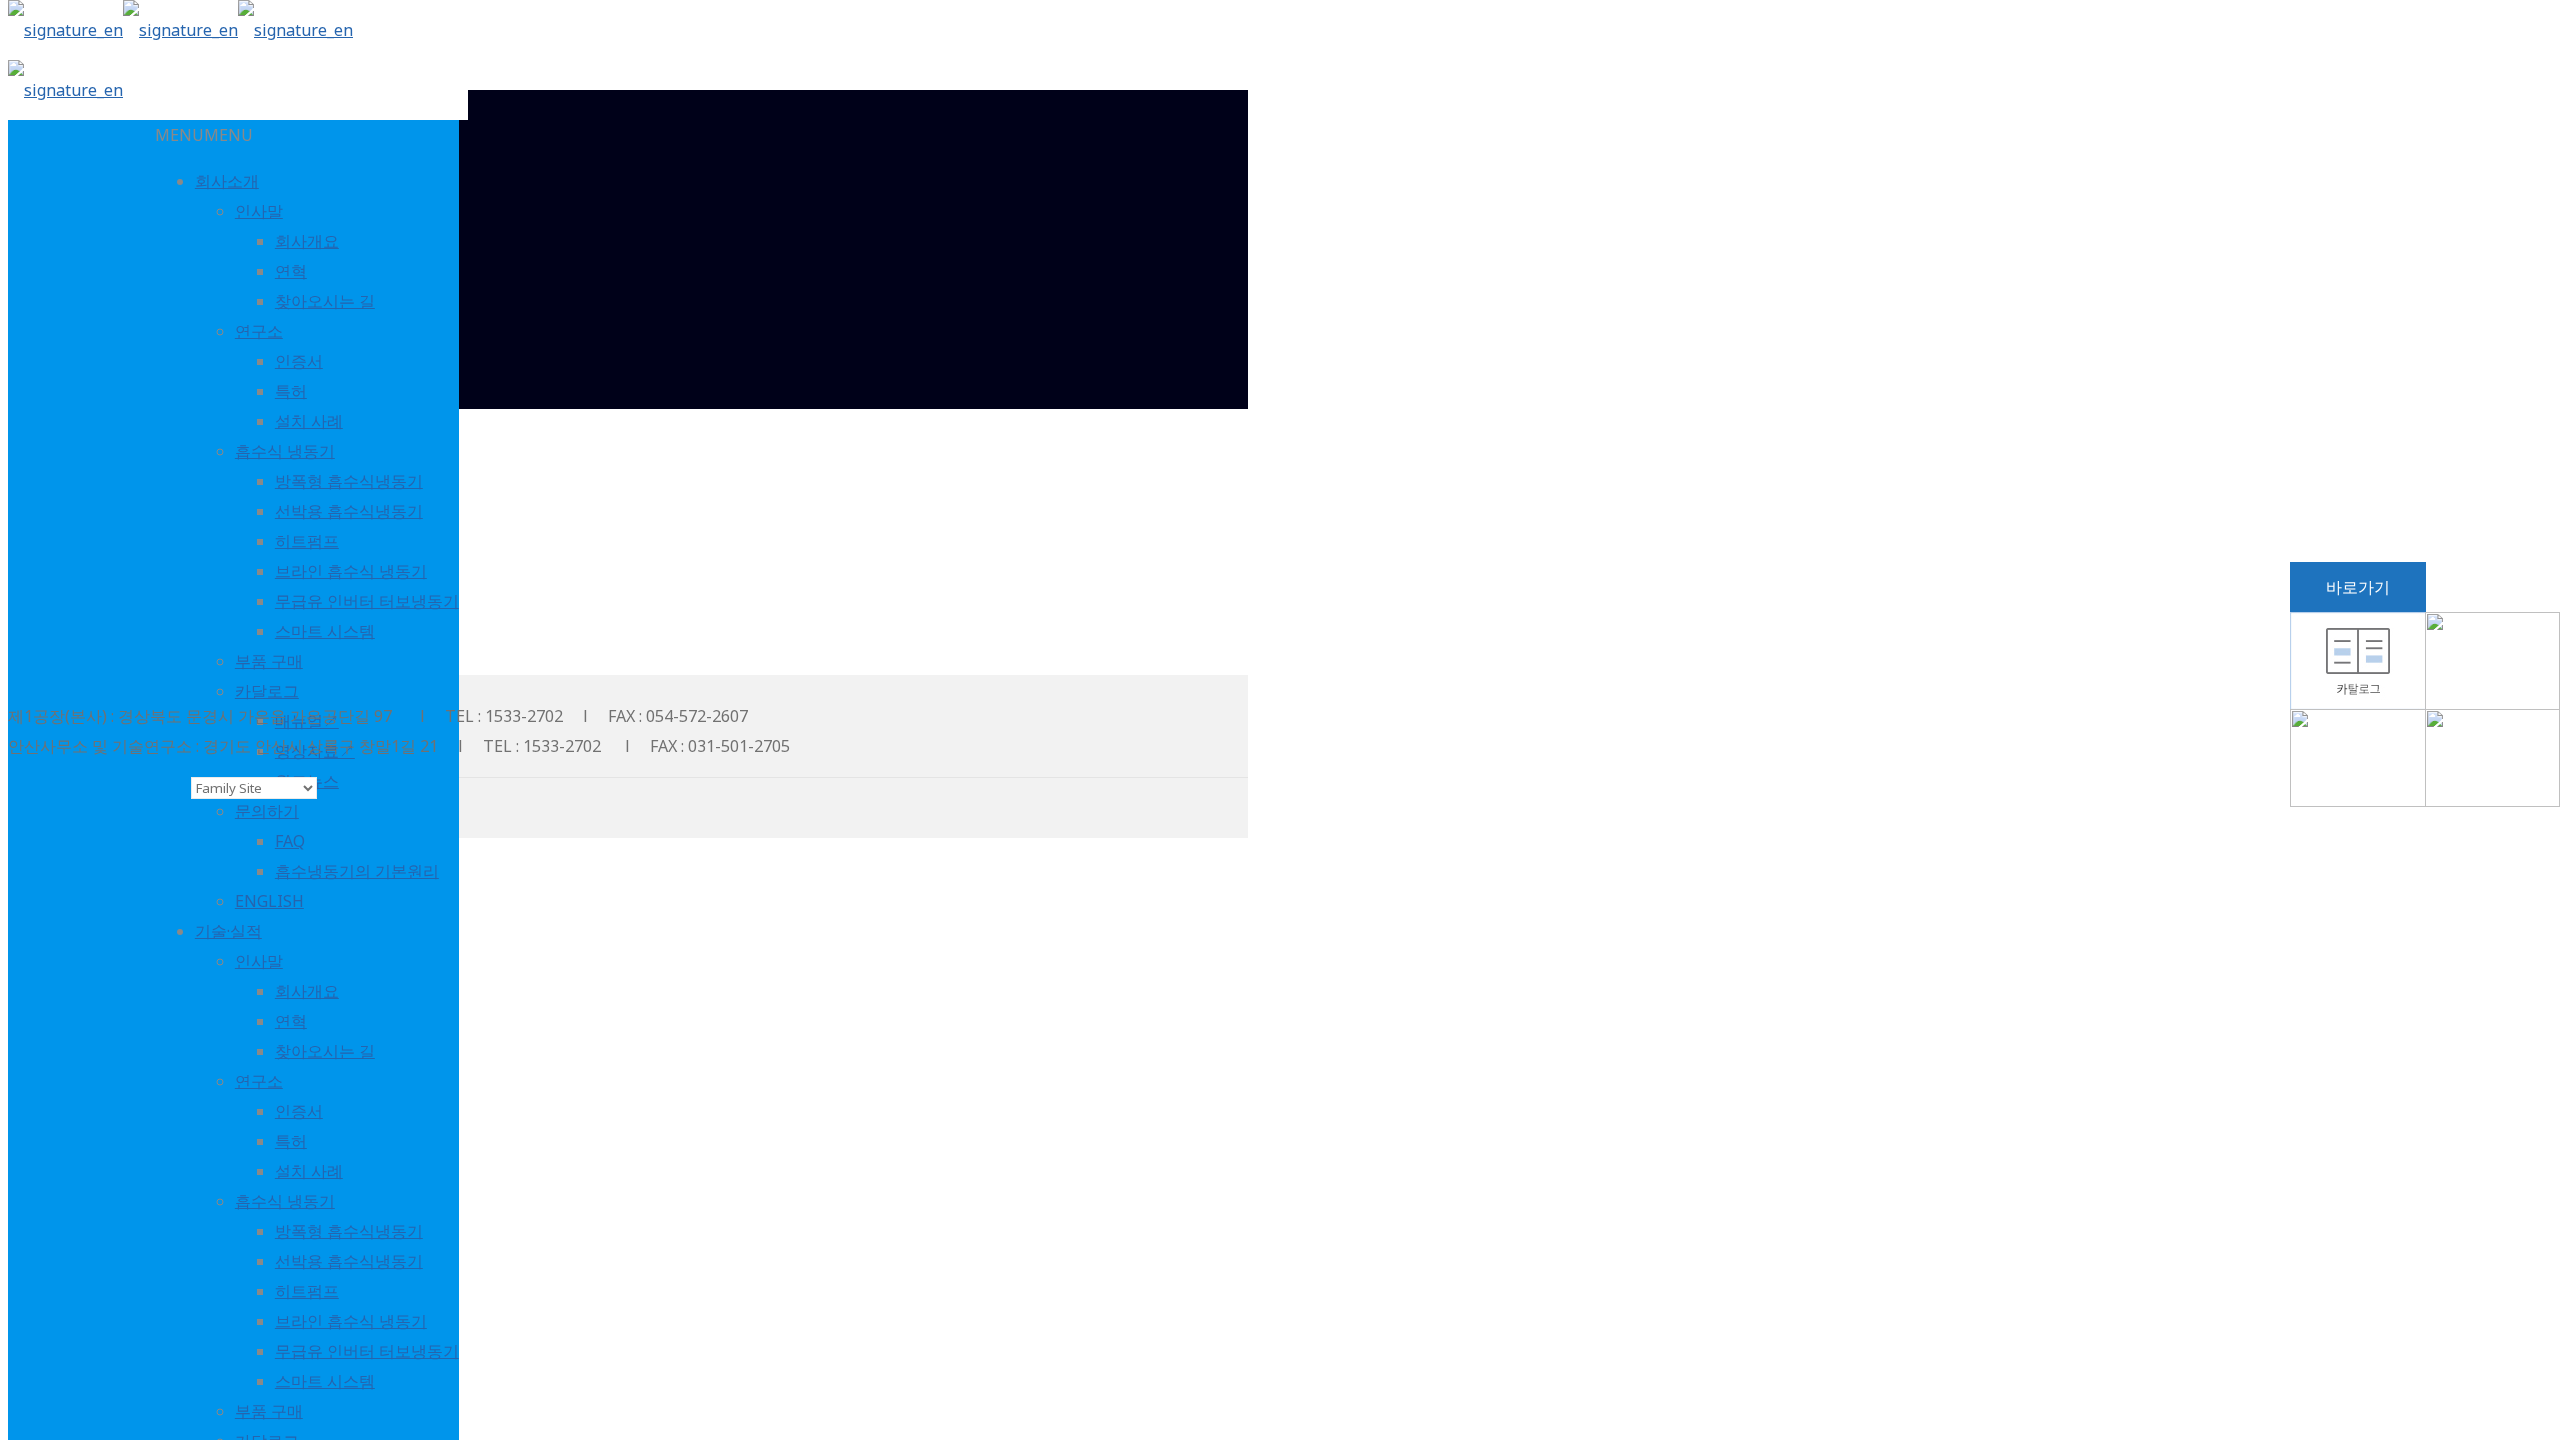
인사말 (259, 211)
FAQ (290, 841)
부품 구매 (269, 661)
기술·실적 (228, 931)
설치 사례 (309, 421)
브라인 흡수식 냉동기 (351, 571)
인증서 (299, 361)
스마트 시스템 (325, 631)
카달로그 (267, 691)
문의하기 (267, 811)
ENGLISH (269, 901)
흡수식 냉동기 (285, 451)
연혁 (291, 271)
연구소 (259, 331)
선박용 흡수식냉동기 (349, 511)
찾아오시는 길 (325, 301)
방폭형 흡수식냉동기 (349, 481)
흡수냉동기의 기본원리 (357, 871)
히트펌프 (307, 541)
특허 (291, 391)
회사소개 (227, 181)
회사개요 (307, 241)
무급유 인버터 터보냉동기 (367, 601)
